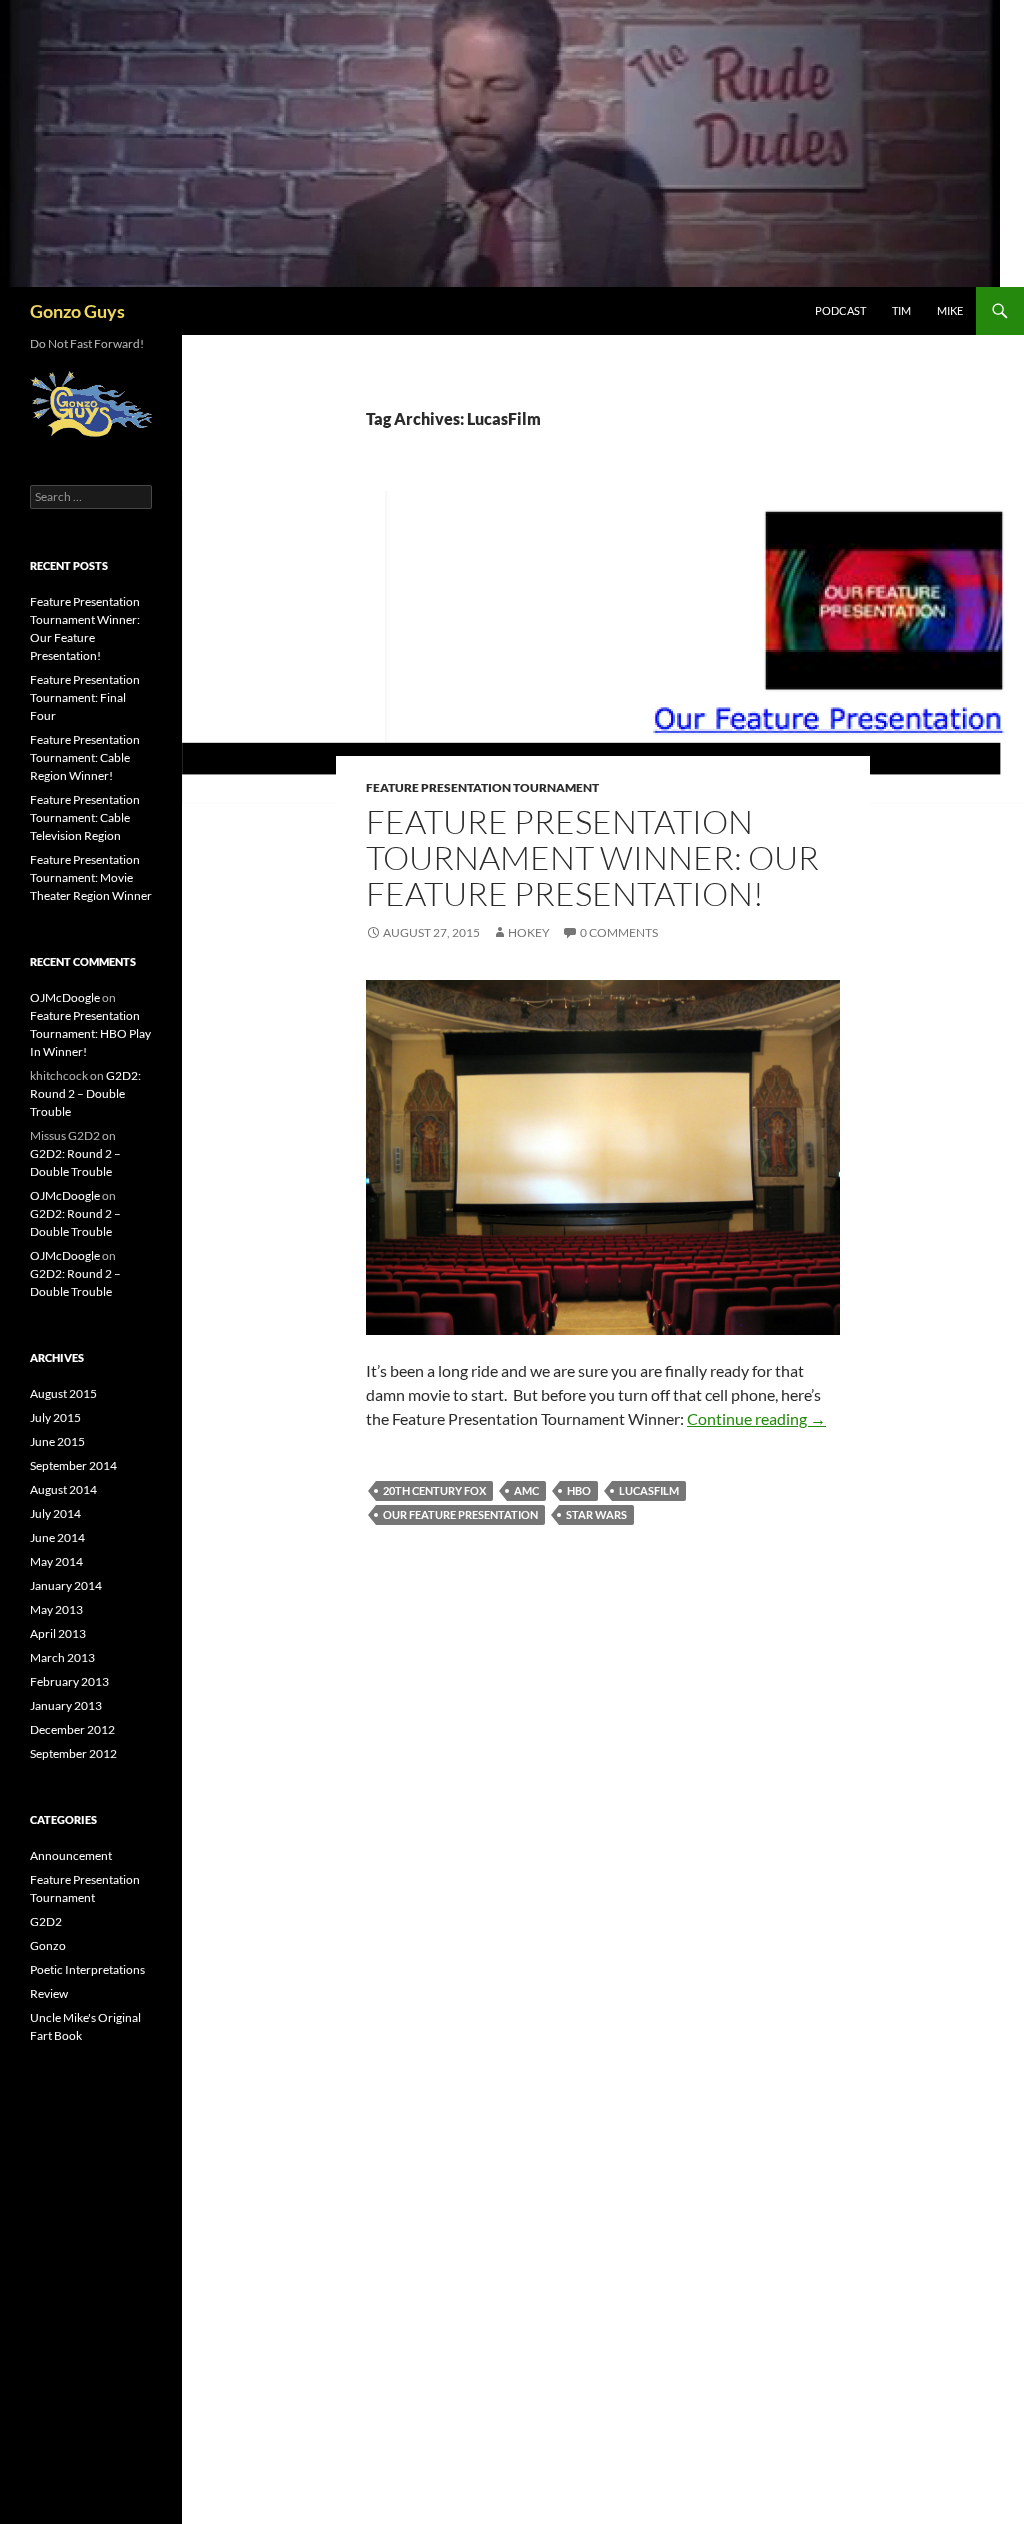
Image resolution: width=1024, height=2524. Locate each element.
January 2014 (66, 1585)
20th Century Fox (434, 1490)
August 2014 (63, 1489)
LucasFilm (649, 1490)
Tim (901, 310)
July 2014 (55, 1513)
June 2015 (57, 1441)
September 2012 (73, 1753)
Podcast (840, 310)
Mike (950, 310)
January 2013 (66, 1705)
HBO (579, 1490)
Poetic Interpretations (87, 1969)
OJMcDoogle (65, 997)
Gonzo (48, 1945)
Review (49, 1993)
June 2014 (57, 1537)
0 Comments (619, 932)
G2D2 (46, 1921)
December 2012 (72, 1729)
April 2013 (58, 1633)
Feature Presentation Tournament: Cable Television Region (85, 817)
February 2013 (69, 1681)
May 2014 (56, 1561)
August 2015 (63, 1393)
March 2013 (62, 1657)
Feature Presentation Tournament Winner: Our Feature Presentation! (592, 857)
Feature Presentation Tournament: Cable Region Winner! (85, 757)
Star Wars (596, 1514)
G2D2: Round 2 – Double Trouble (85, 1093)
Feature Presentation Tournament (482, 787)
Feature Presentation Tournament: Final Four (85, 697)
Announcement (71, 1855)
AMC (526, 1490)
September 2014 (73, 1465)
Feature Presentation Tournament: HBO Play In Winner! (90, 1033)
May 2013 (56, 1609)
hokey (529, 932)
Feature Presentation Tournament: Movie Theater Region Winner (91, 877)
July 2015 (55, 1417)
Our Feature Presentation (460, 1514)
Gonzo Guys (77, 311)
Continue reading (756, 1418)
